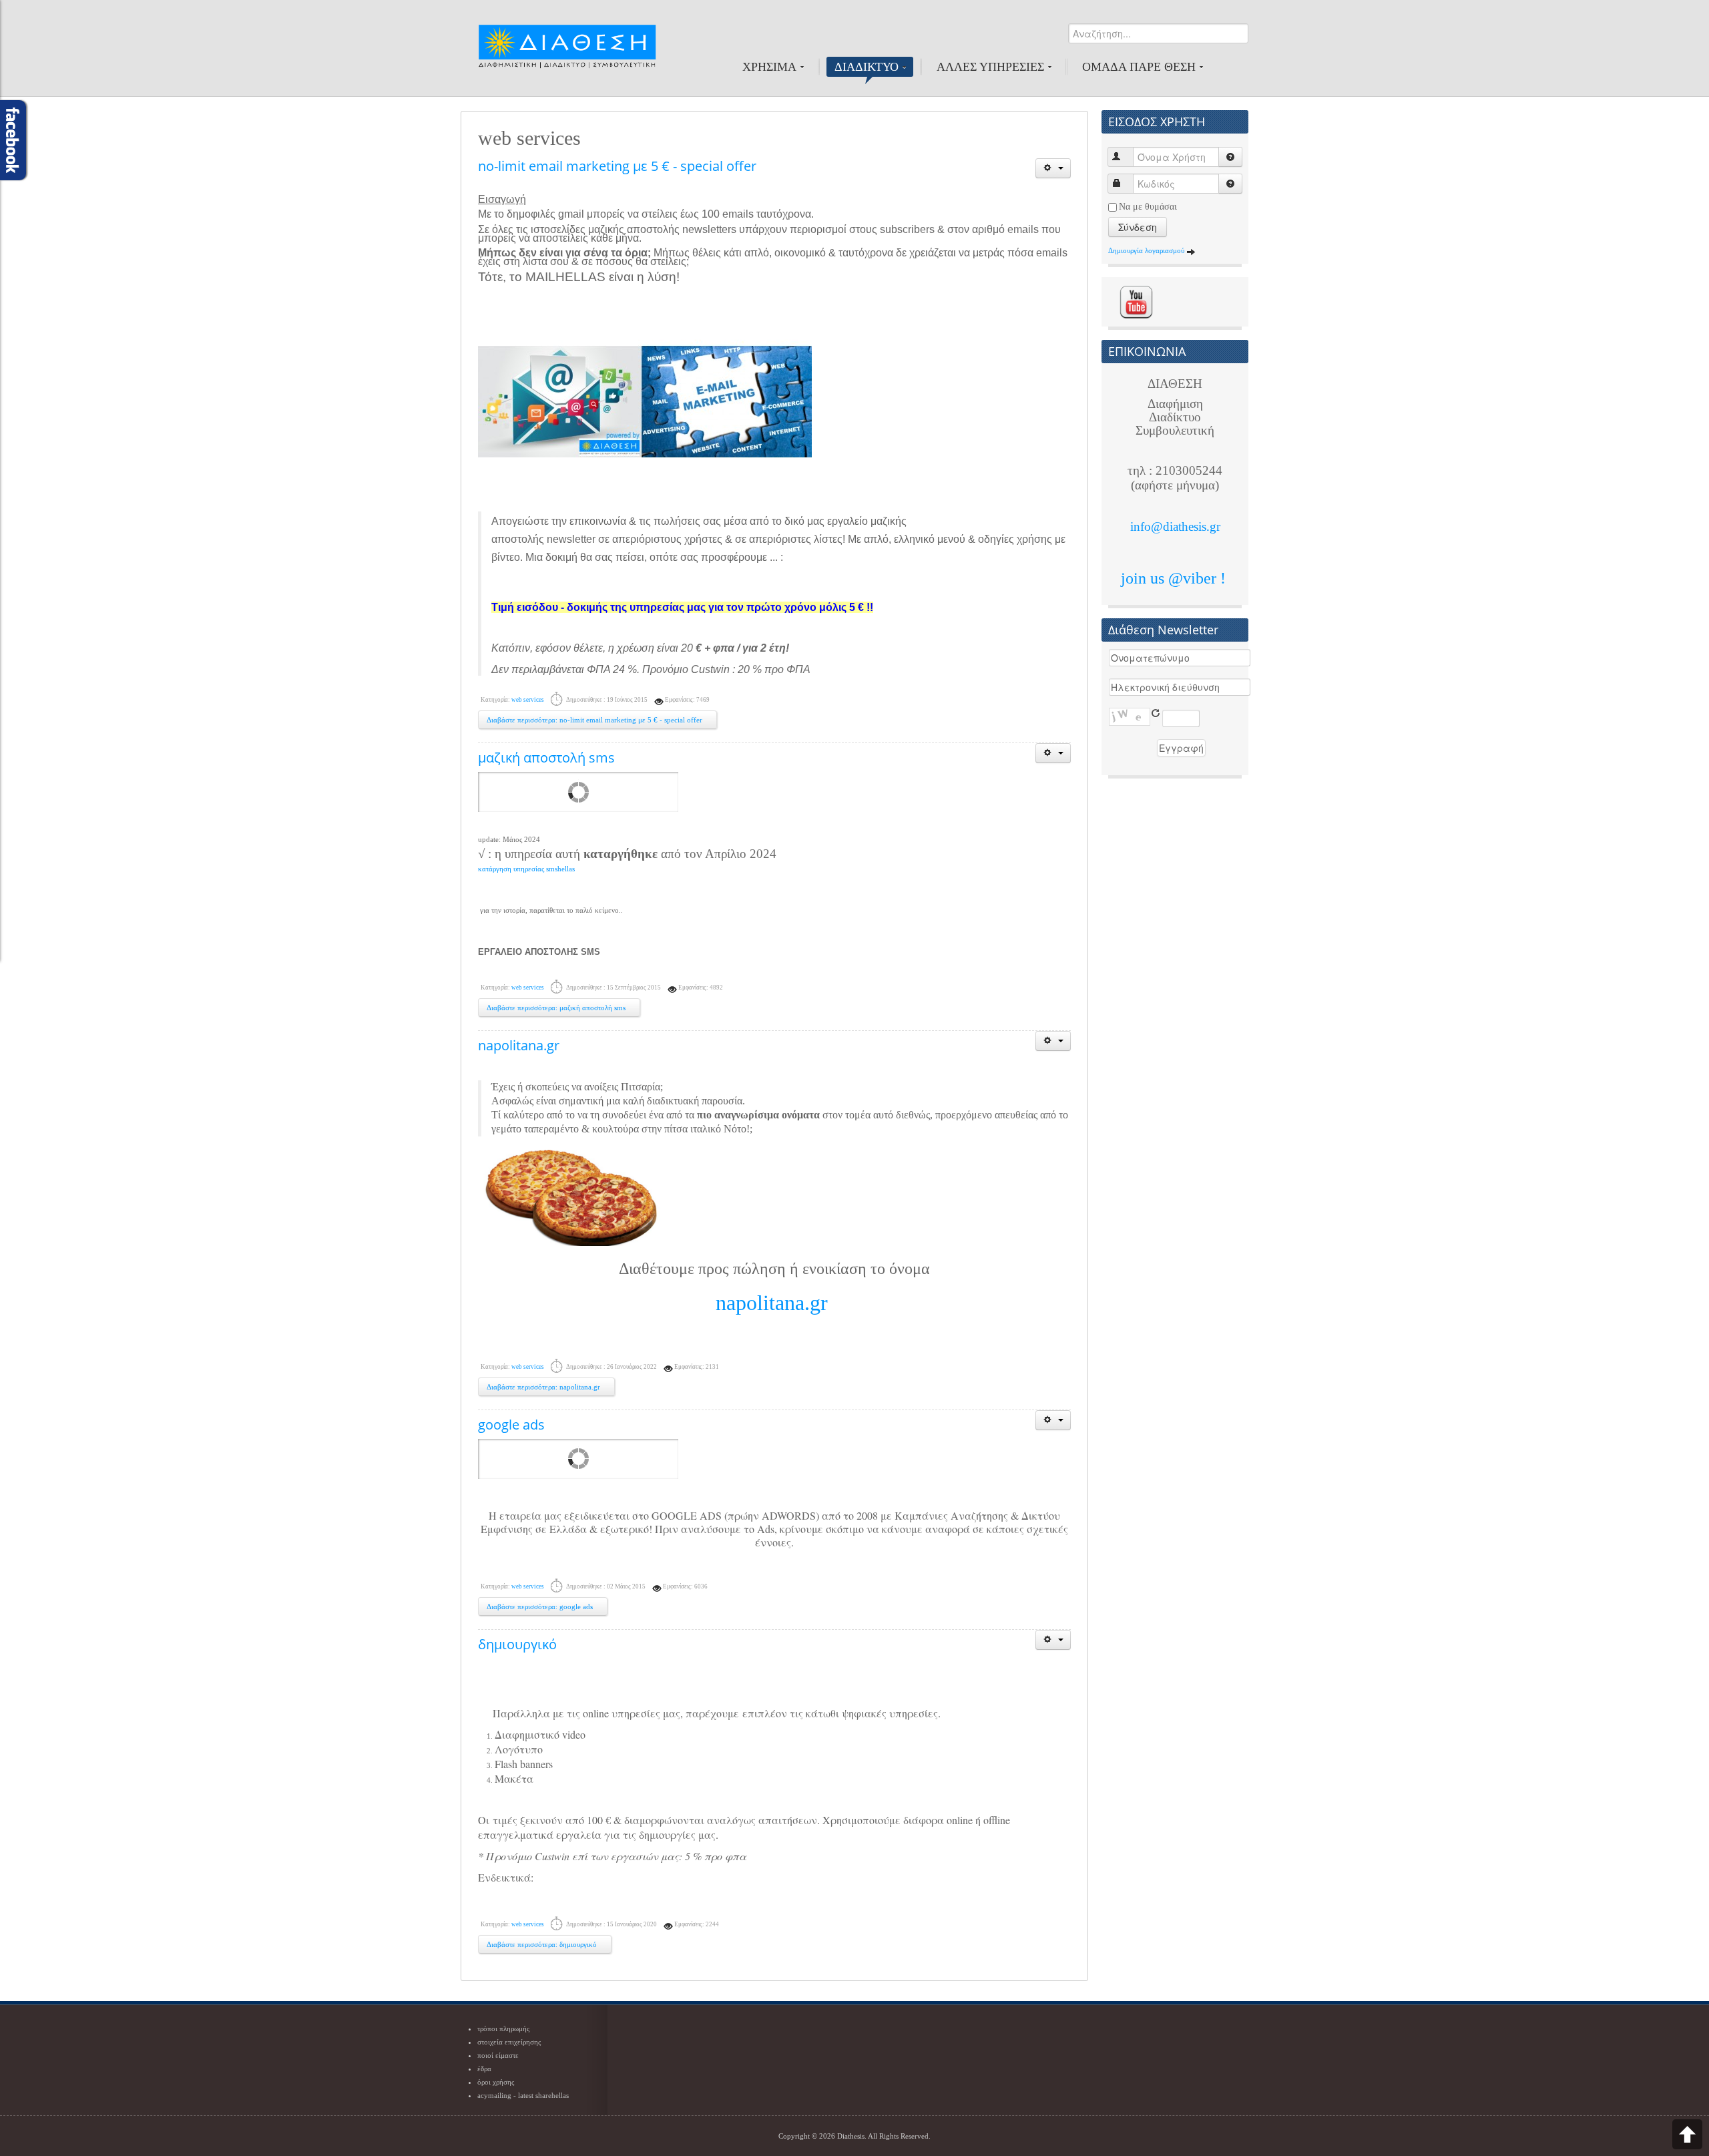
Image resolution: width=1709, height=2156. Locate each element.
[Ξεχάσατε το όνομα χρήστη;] (1230, 157)
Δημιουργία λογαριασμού (1147, 250)
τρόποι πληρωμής (503, 2028)
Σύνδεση (1138, 227)
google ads (511, 1425)
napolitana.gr (519, 1045)
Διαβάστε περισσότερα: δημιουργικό (543, 1944)
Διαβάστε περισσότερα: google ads (541, 1606)
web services (528, 700)
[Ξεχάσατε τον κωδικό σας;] (1230, 184)
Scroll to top (1687, 2134)
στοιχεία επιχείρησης (509, 2042)
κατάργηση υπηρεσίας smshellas (526, 869)
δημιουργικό (517, 1644)
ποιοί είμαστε (498, 2055)
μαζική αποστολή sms (546, 758)
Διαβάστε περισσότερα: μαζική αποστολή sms (557, 1008)
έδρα (484, 2069)
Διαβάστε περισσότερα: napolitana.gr (544, 1387)
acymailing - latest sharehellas (523, 2095)
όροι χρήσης (496, 2082)
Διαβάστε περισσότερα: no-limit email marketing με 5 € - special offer (595, 720)
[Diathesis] (567, 53)
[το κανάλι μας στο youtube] (1136, 301)
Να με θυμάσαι (1148, 207)
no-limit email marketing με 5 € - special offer (617, 166)
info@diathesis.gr (1175, 526)
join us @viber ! (1175, 578)
